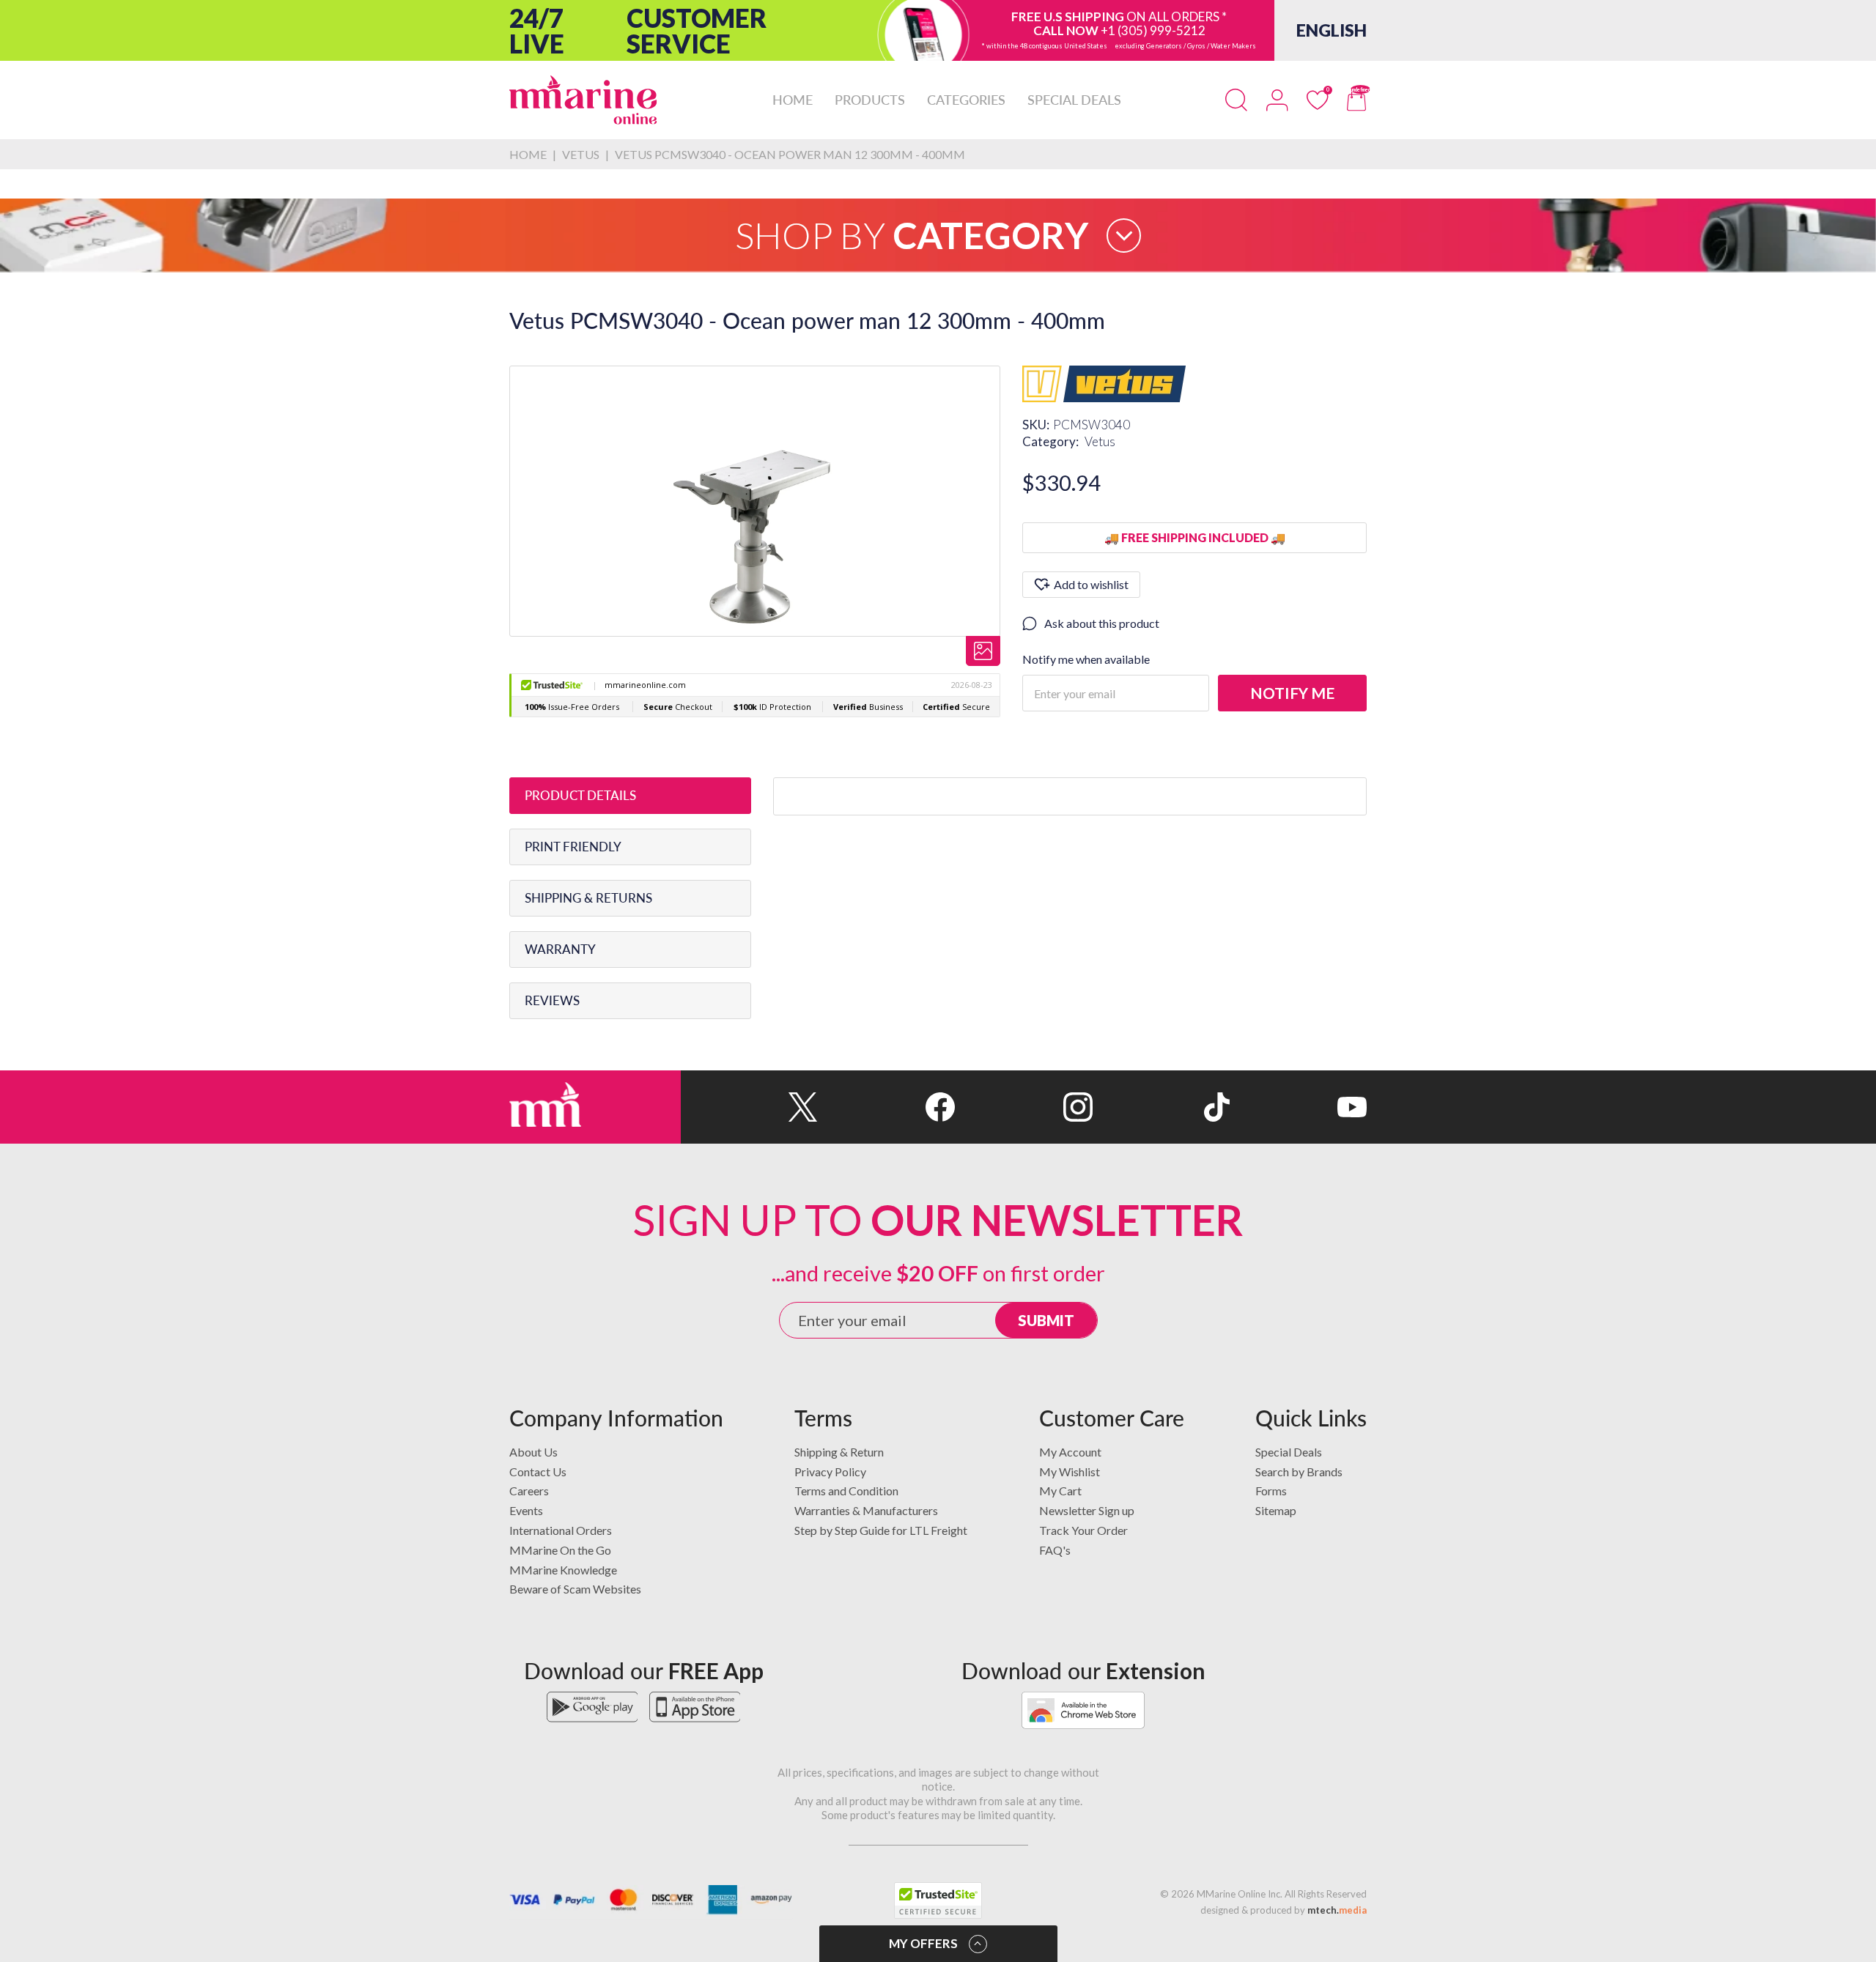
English (1332, 30)
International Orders (561, 1530)
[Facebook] (886, 1107)
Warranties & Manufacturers (866, 1510)
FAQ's (1055, 1550)
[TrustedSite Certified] (938, 1900)
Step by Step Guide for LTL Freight (881, 1530)
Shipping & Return (839, 1452)
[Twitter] (749, 1107)
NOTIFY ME (1292, 693)
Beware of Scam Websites (575, 1589)
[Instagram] (1023, 1107)
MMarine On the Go (560, 1550)
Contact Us (538, 1471)
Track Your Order (1083, 1530)
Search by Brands (1299, 1471)
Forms (1271, 1491)
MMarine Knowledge (563, 1570)
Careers (529, 1491)
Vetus (1100, 441)
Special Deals (1289, 1452)
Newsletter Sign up (1087, 1510)
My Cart (1060, 1491)
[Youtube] (1298, 1107)
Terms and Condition (846, 1491)
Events (526, 1510)
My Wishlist (1070, 1471)
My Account (1070, 1452)
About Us (533, 1452)
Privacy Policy (830, 1471)
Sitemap (1276, 1510)
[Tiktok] (1161, 1107)
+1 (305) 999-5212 (1153, 30)
